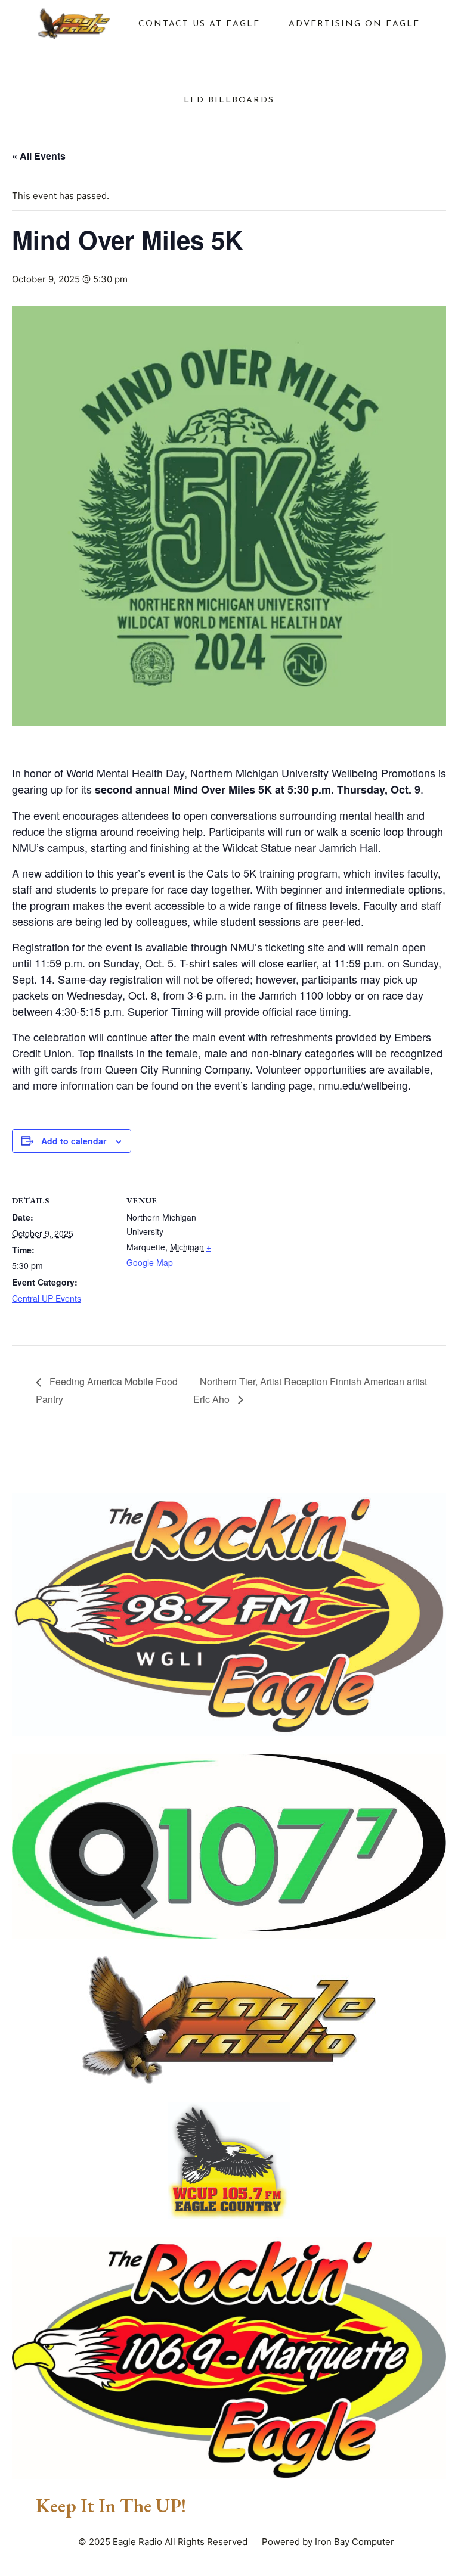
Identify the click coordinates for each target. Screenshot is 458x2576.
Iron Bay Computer (355, 2542)
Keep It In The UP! (111, 2506)
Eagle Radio (139, 2542)
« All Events (39, 156)
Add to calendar (74, 1141)
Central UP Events (47, 1298)
